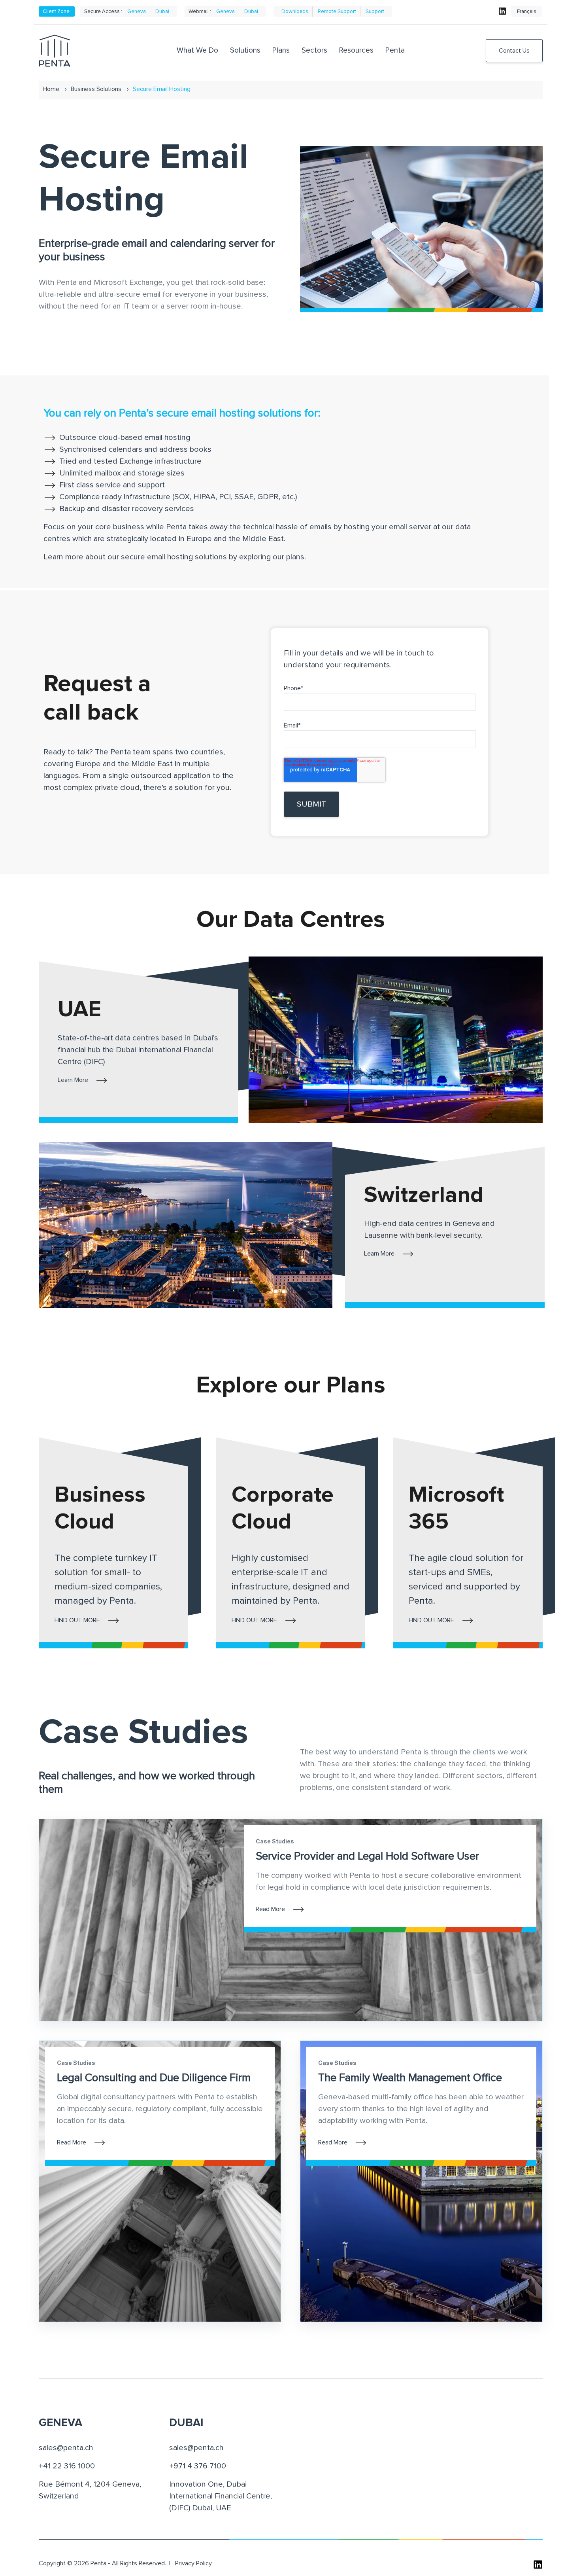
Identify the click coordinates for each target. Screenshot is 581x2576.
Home (51, 89)
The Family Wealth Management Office (410, 2078)
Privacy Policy (193, 2563)
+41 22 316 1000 (67, 2466)
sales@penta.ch (66, 2448)
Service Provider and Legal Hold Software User (367, 1856)
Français (527, 11)
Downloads (295, 11)
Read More (270, 1909)
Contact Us (514, 51)
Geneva (137, 11)
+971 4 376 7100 (198, 2466)
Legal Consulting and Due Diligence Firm (154, 2078)
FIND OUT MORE (77, 1620)
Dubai (162, 11)
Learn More (73, 1080)
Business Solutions (96, 89)
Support (375, 11)
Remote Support (337, 11)
